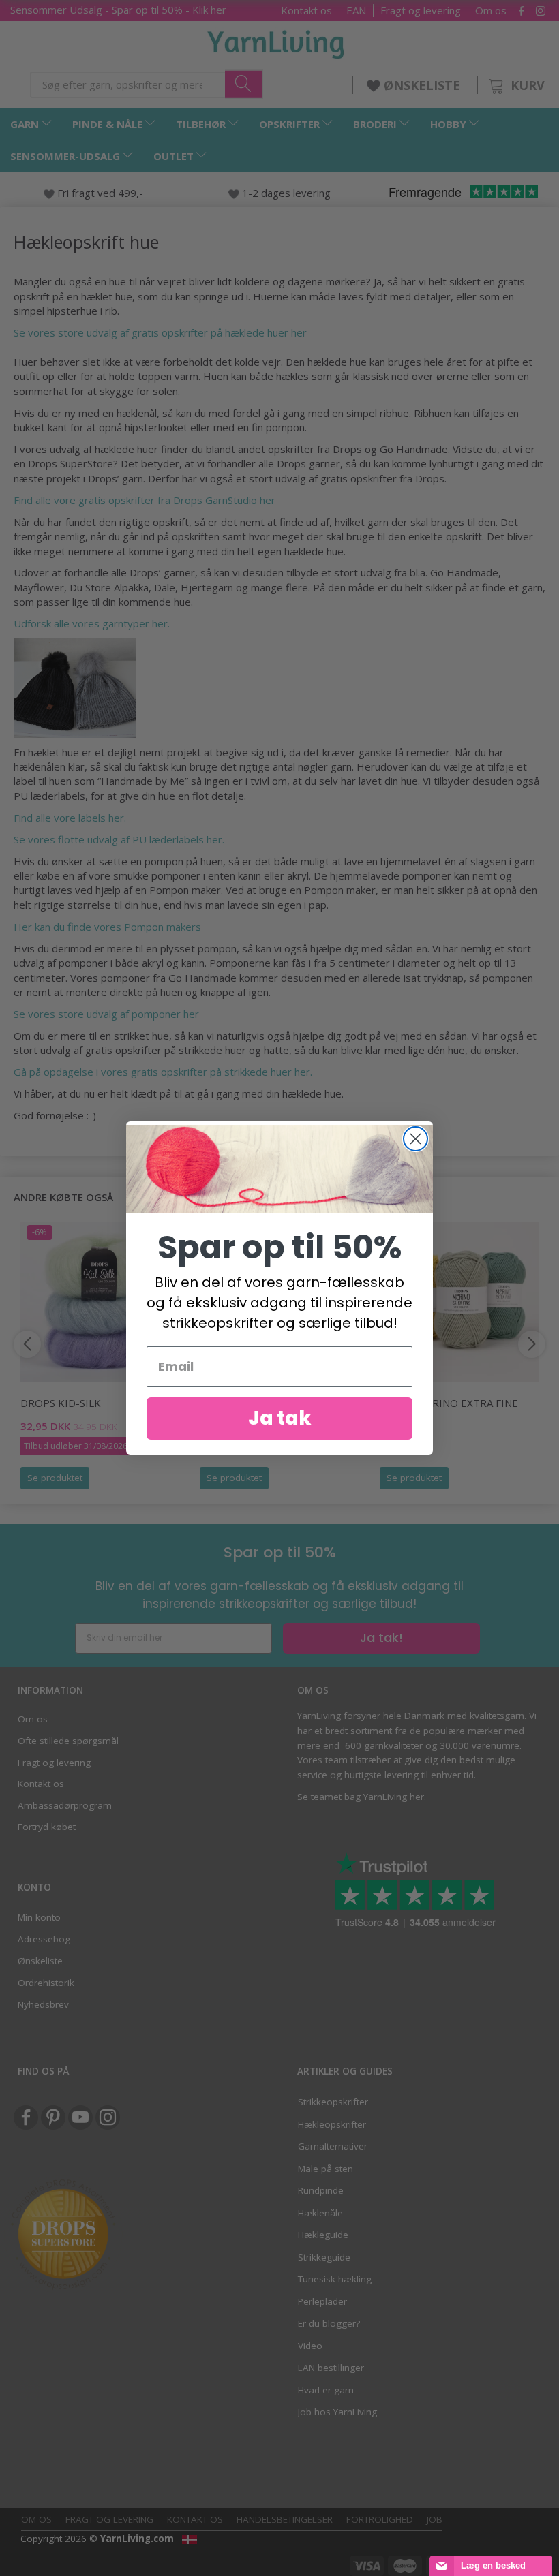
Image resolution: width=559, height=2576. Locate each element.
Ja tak (280, 1418)
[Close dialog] (416, 1139)
